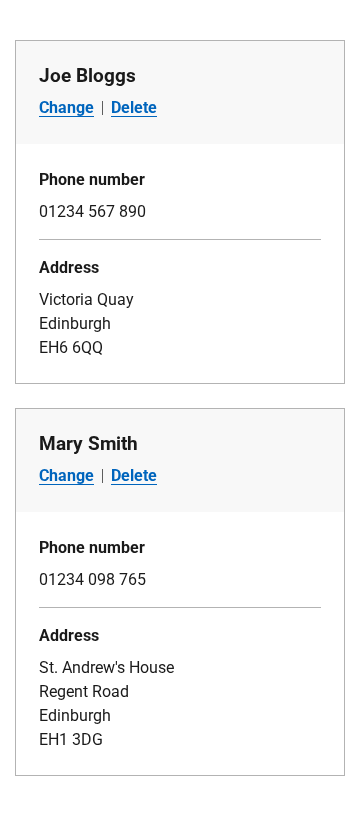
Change (66, 107)
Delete (134, 107)
